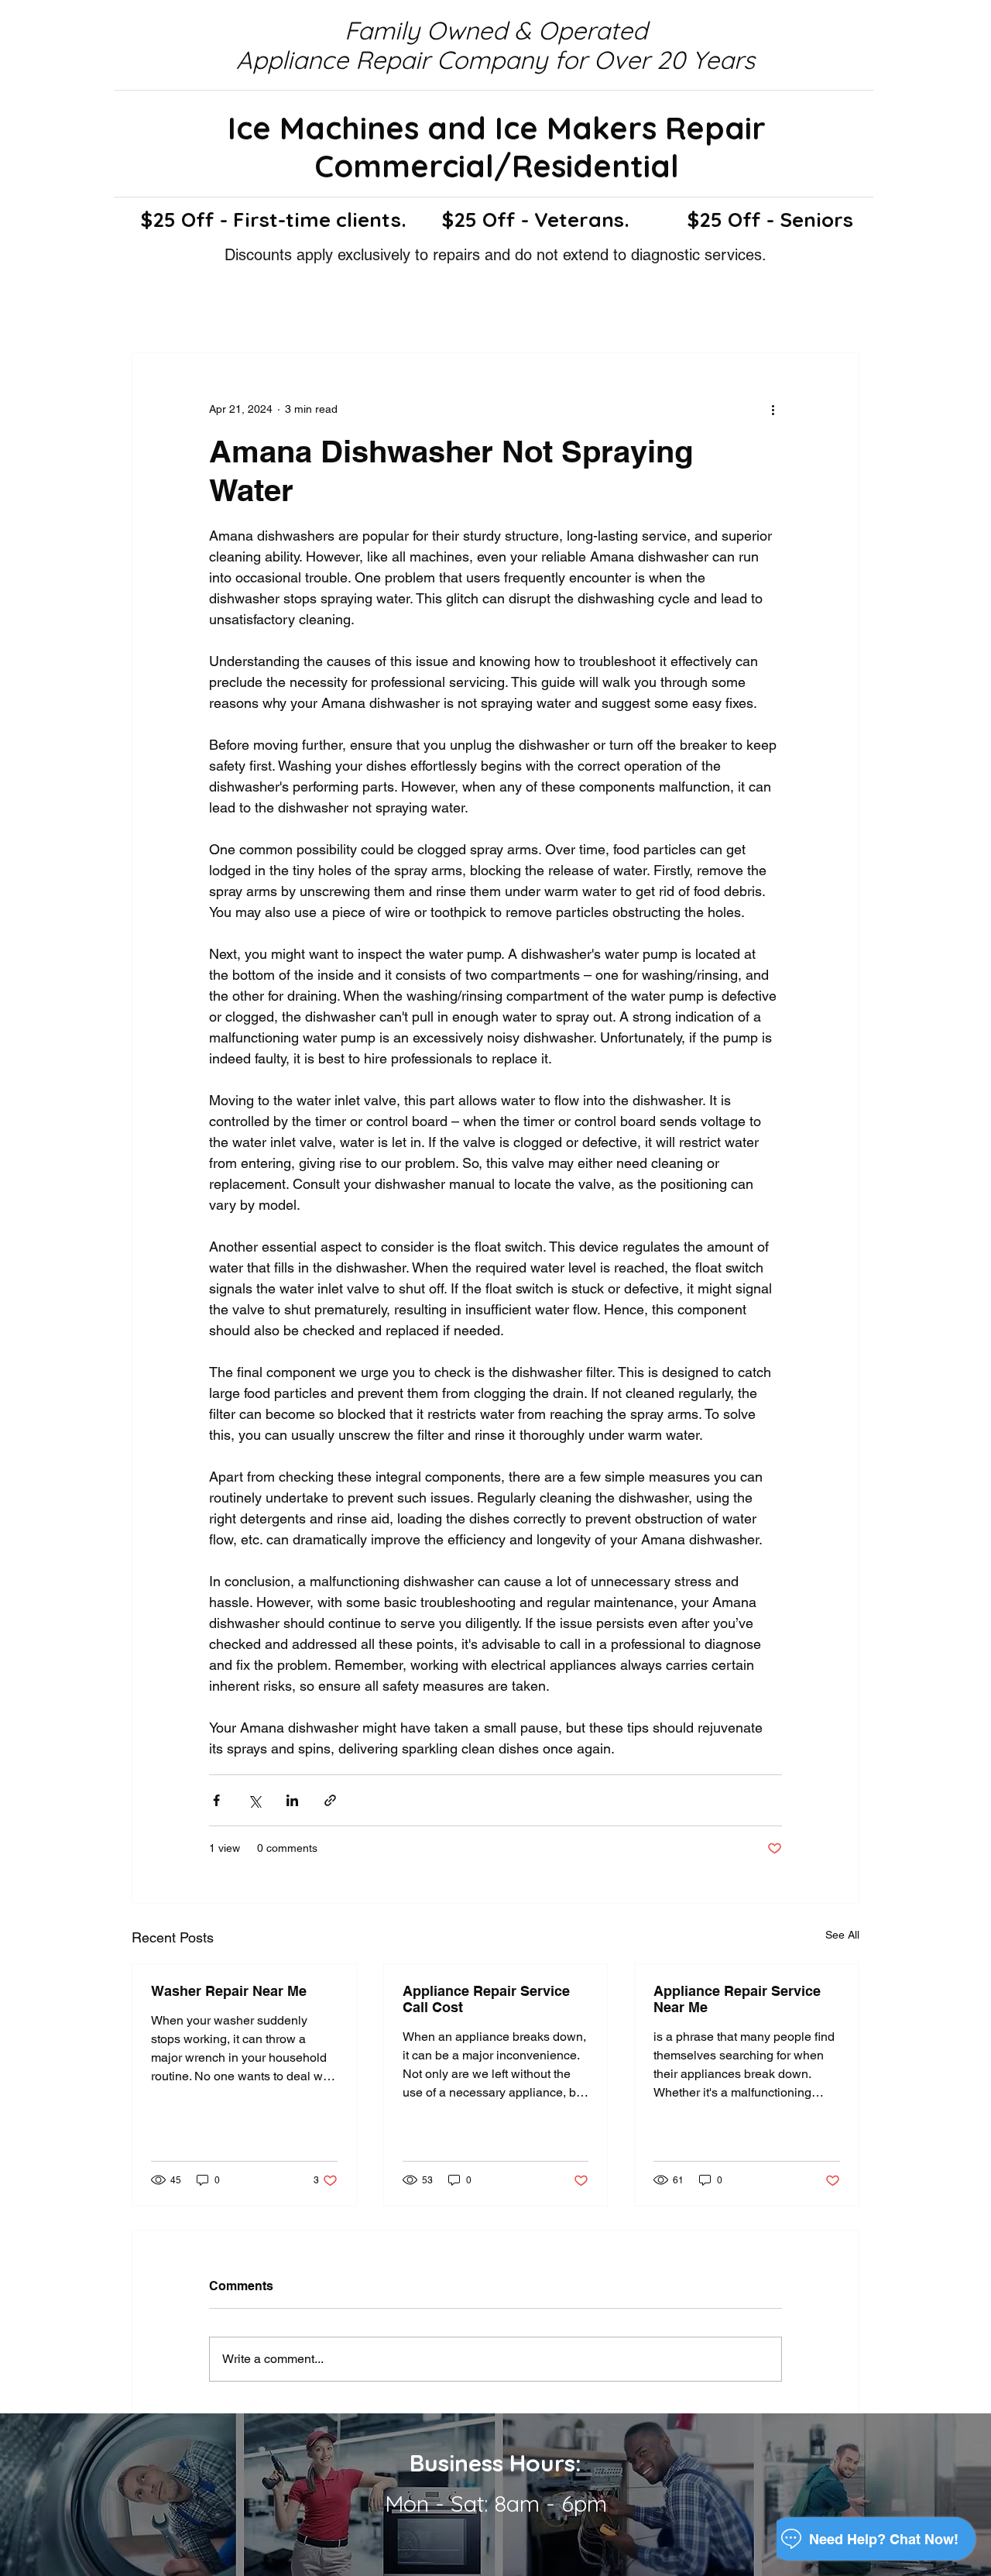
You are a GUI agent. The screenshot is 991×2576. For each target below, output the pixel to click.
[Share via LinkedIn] (292, 1800)
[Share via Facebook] (216, 1800)
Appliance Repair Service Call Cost (486, 1999)
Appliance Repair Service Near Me (737, 1999)
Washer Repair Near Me (229, 1991)
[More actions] (773, 409)
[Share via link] (330, 1800)
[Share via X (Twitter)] (254, 1800)
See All (842, 1935)
